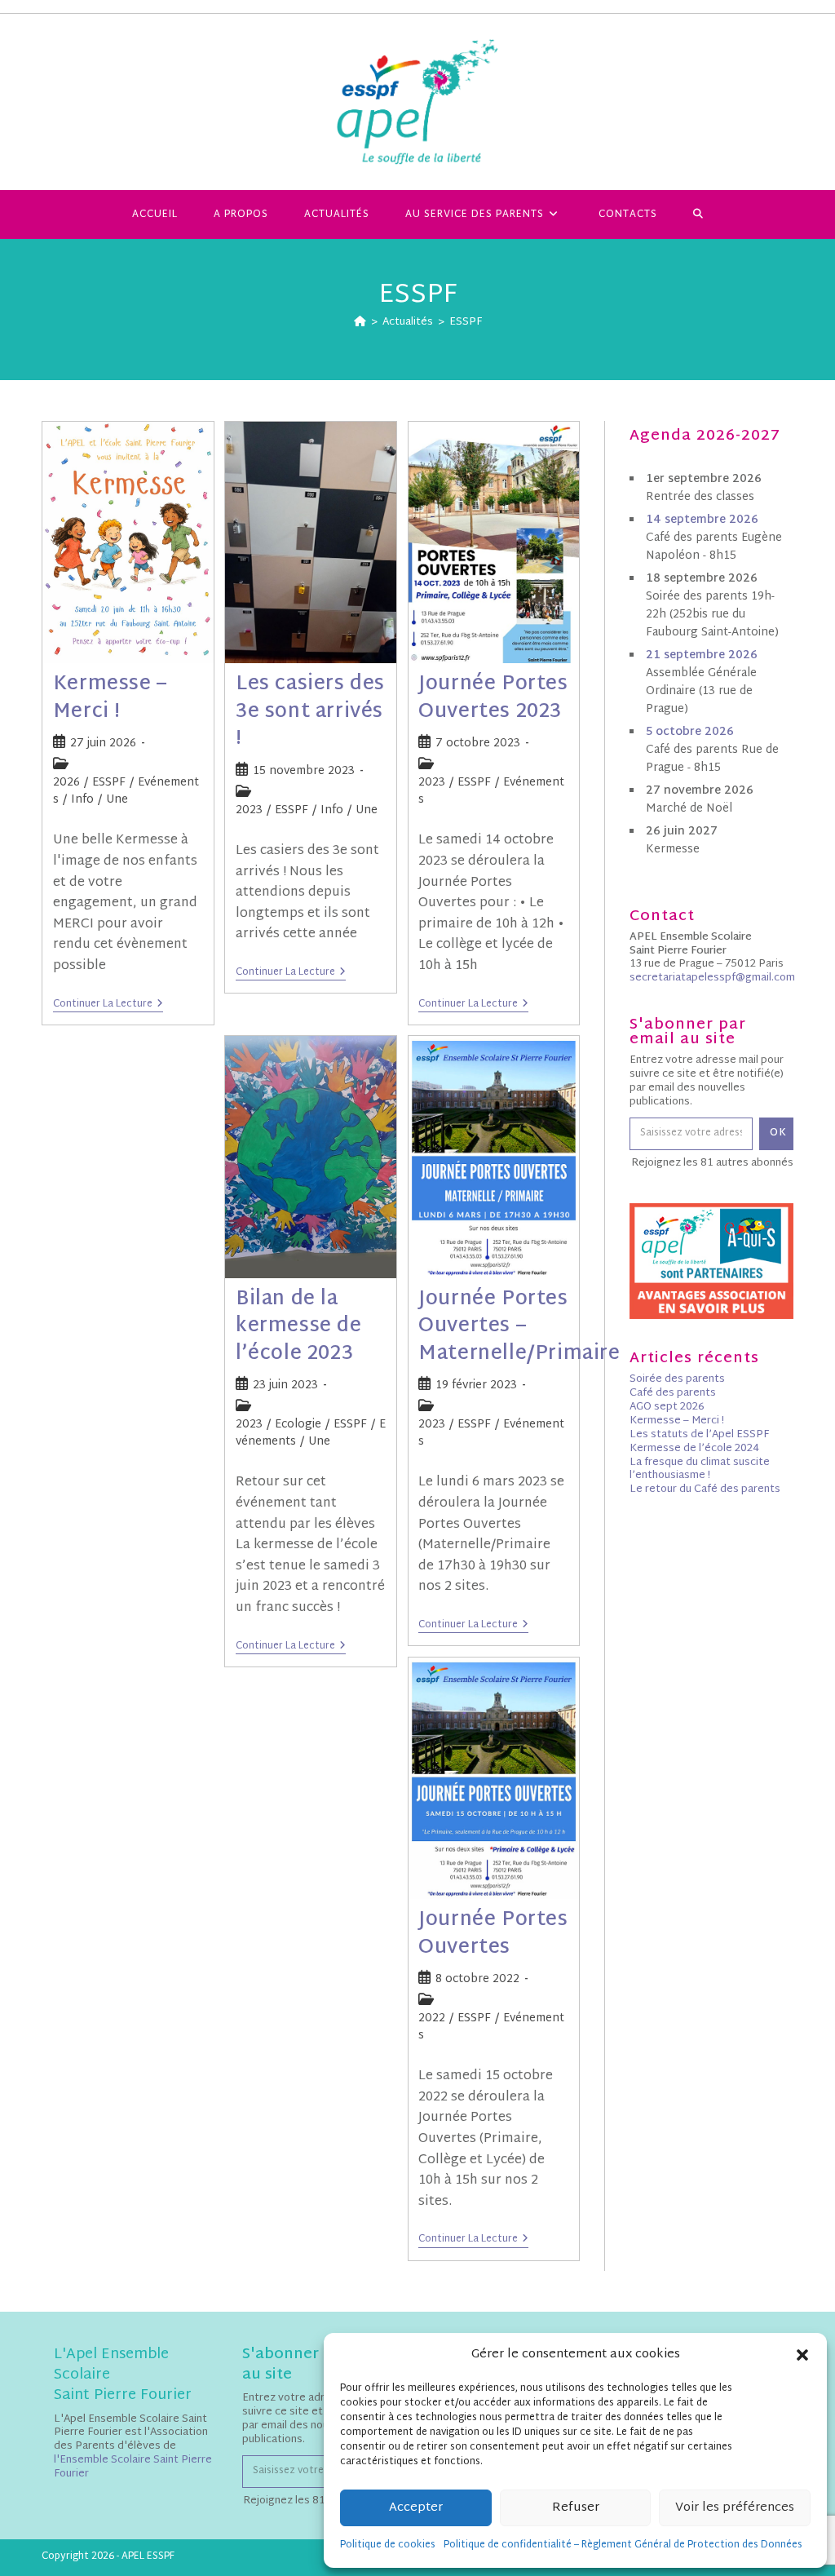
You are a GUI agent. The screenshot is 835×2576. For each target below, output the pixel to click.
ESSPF (466, 322)
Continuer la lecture (108, 1005)
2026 (66, 783)
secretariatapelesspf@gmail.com (712, 978)
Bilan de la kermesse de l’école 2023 (299, 1327)
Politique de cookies (388, 2545)
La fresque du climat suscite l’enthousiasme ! (700, 1469)
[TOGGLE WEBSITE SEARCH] (698, 215)
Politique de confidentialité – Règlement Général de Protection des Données (623, 2545)
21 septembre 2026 (702, 655)
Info (82, 800)
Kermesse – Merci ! (110, 698)
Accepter (416, 2508)
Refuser (576, 2508)
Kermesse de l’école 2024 (694, 1449)
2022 (432, 2018)
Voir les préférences (735, 2508)
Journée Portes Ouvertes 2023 (493, 698)
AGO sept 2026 (667, 1407)
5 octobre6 (690, 732)
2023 (249, 810)
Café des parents (673, 1393)
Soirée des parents (677, 1379)
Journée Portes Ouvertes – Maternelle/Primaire (519, 1327)
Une (117, 800)
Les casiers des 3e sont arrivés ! (310, 712)
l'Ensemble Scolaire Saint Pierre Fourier (133, 2467)
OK (778, 1133)
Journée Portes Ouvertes (493, 1934)
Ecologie (298, 1425)
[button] (802, 2355)
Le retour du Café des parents (705, 1489)
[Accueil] (360, 322)
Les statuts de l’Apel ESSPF (699, 1435)
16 (702, 520)
